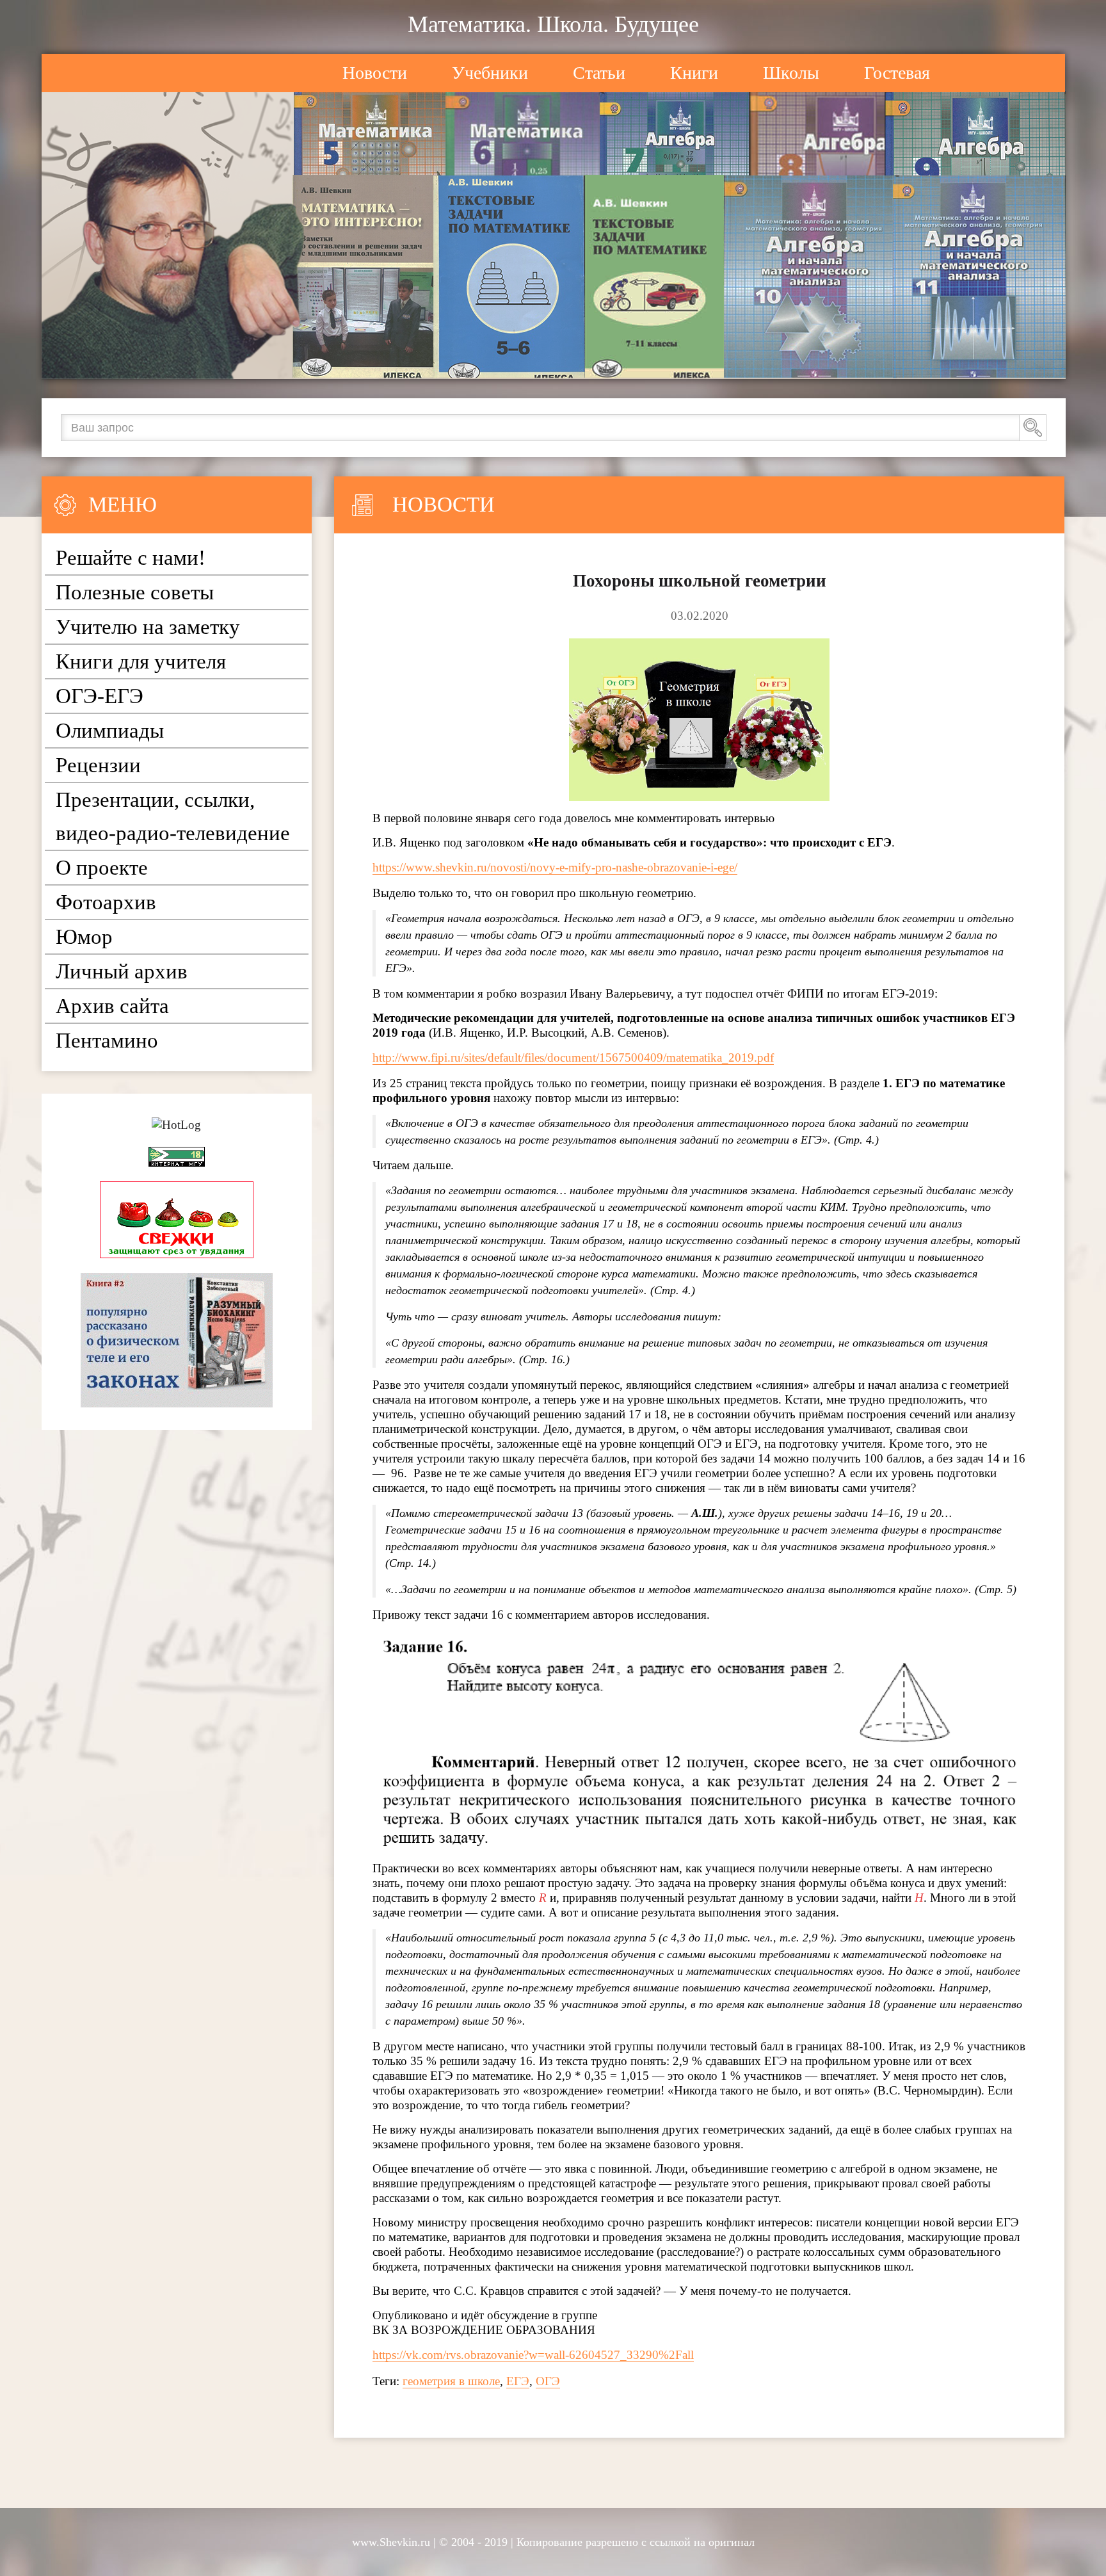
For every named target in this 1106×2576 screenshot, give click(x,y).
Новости (375, 73)
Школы (791, 73)
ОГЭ (548, 2381)
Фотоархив (106, 902)
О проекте (102, 868)
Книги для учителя (141, 661)
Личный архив (122, 971)
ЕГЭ (518, 2381)
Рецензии (98, 765)
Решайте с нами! (131, 558)
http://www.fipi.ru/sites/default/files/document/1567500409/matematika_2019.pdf (573, 1057)
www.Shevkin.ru (391, 2542)
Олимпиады (110, 731)
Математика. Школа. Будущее (553, 24)
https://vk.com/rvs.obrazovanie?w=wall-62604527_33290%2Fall (533, 2355)
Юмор (84, 937)
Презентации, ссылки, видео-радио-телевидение (173, 816)
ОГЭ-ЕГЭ (100, 696)
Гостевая (897, 73)
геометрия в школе (451, 2381)
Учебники (490, 73)
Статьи (599, 73)
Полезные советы (135, 592)
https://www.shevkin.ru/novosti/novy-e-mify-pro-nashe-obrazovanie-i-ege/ (555, 867)
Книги (694, 73)
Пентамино (107, 1041)
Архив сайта (112, 1006)
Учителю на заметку (148, 627)
